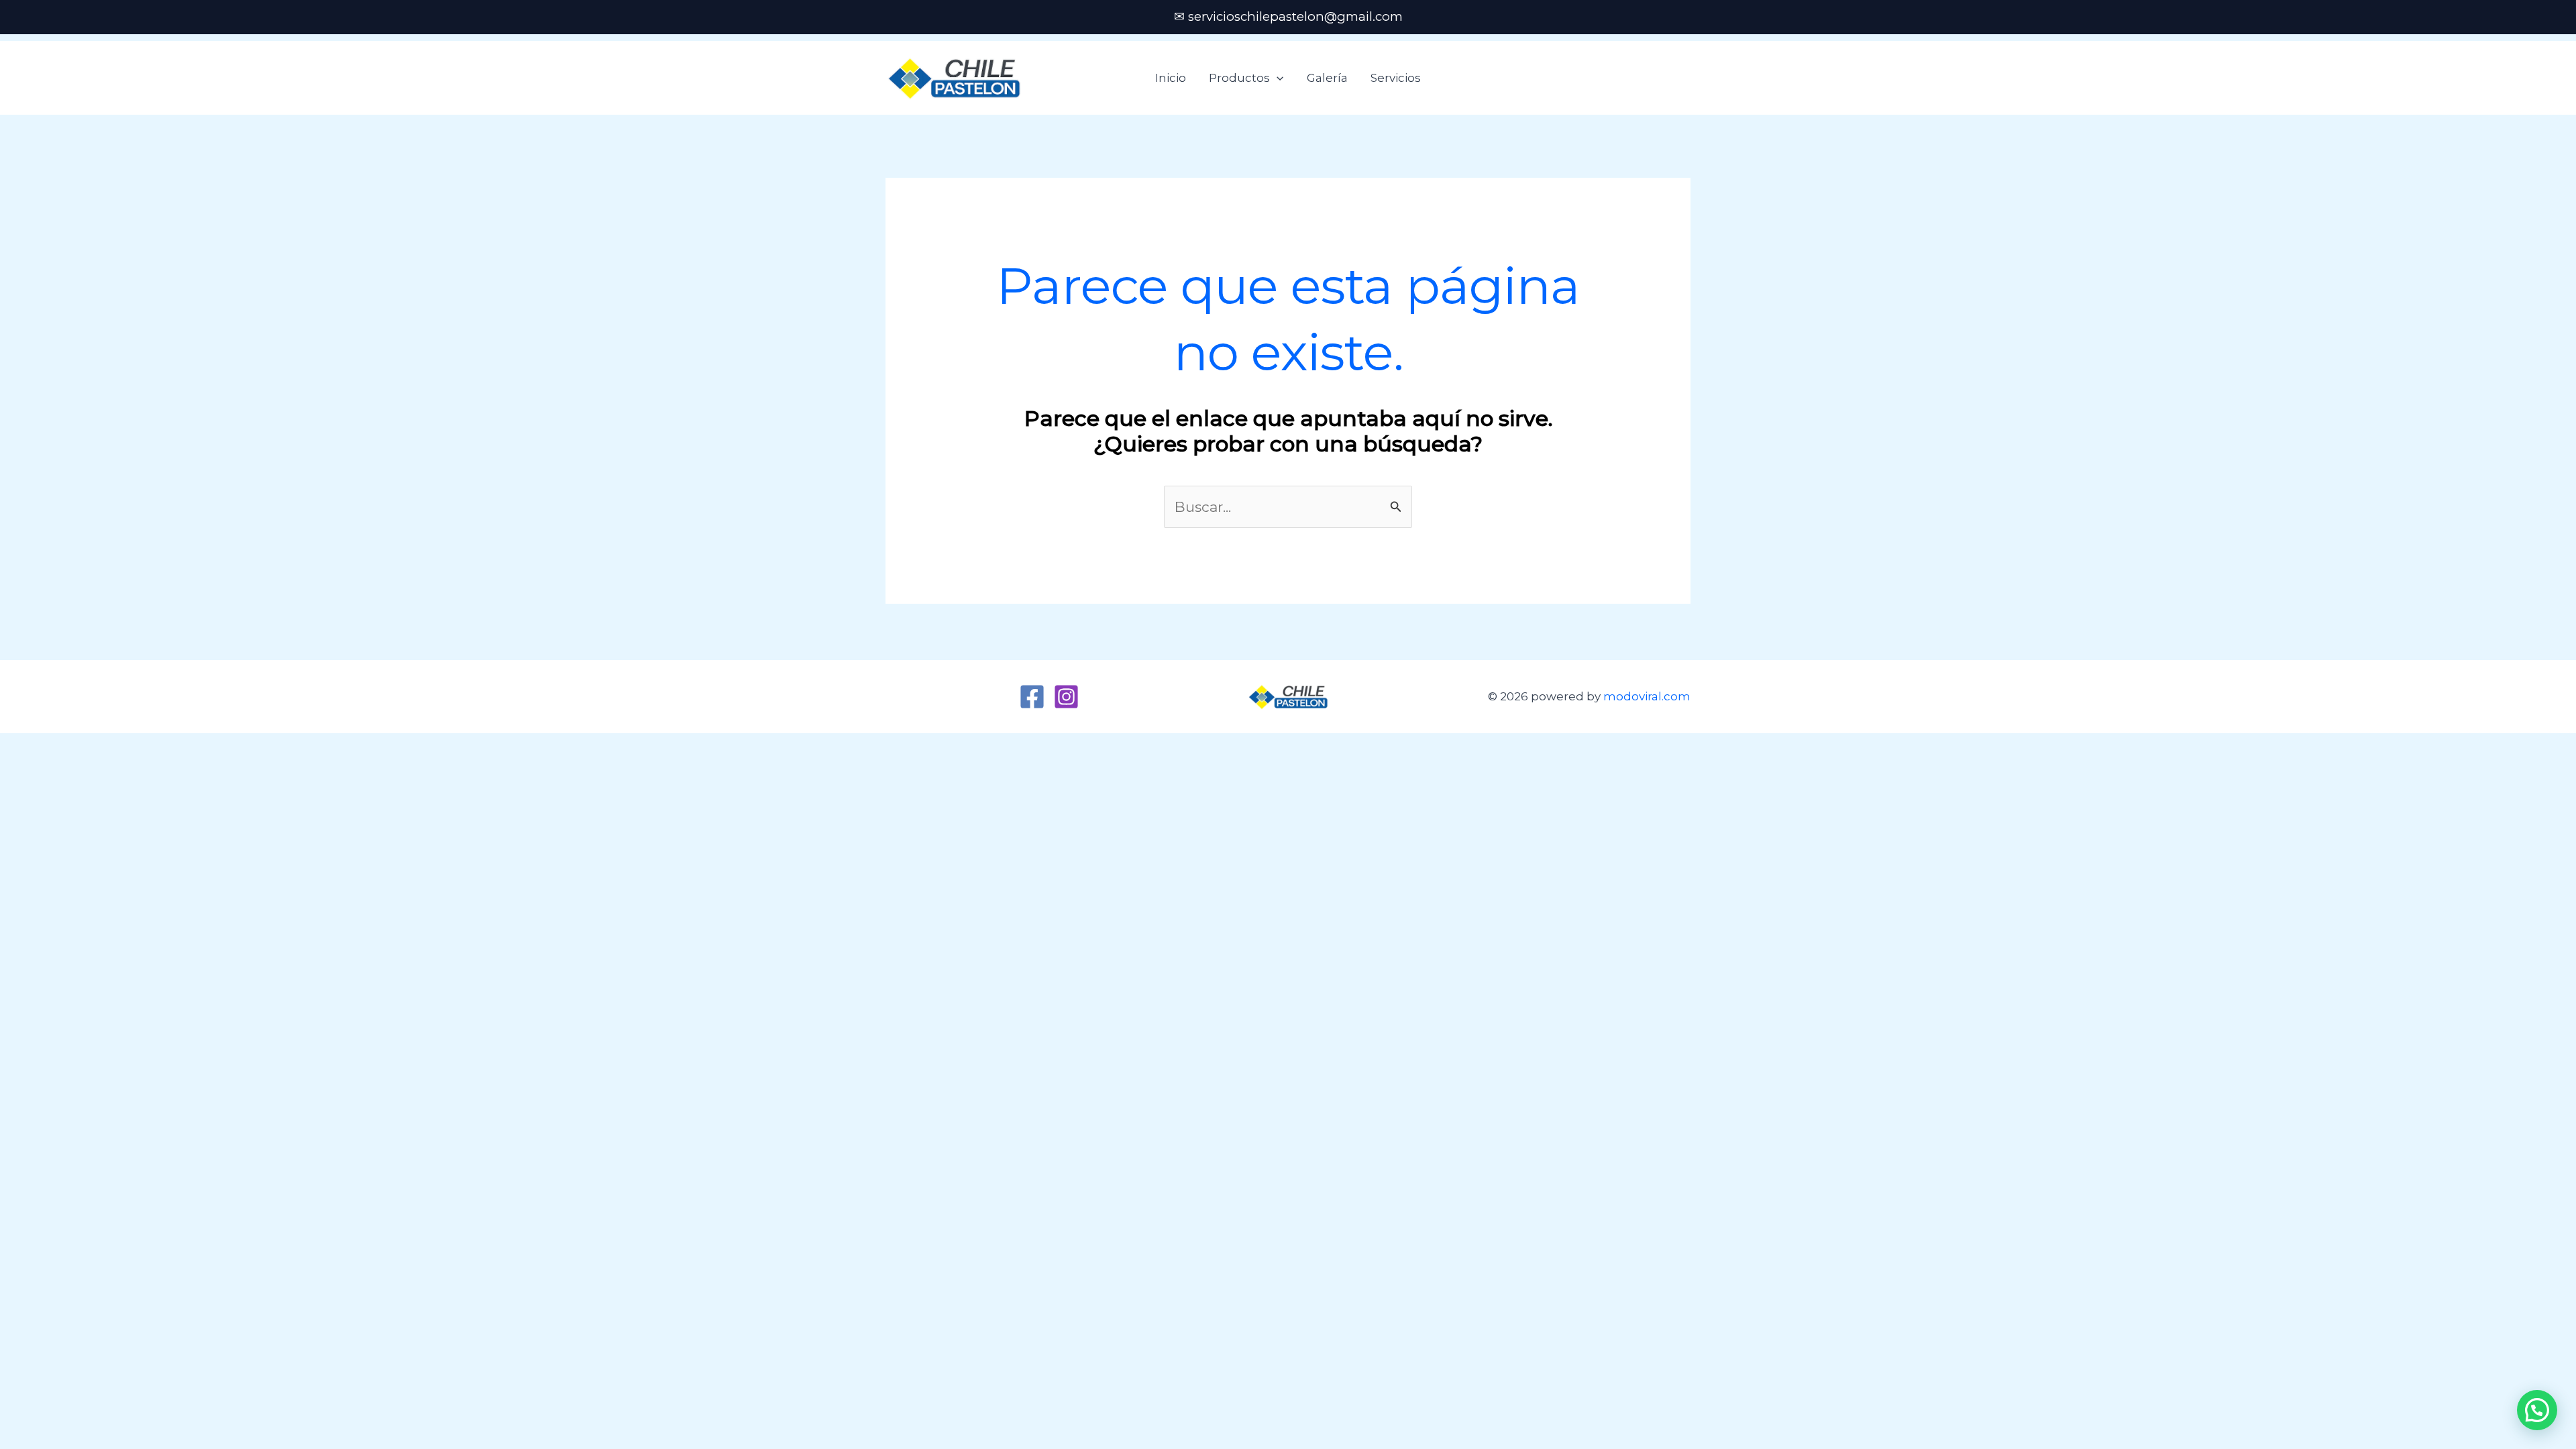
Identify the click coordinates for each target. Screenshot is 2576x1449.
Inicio (1171, 78)
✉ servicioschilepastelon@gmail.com (1288, 16)
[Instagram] (1066, 697)
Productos (1239, 78)
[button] (1277, 78)
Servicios (1396, 78)
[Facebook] (1032, 697)
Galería (1327, 78)
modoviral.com (1647, 696)
